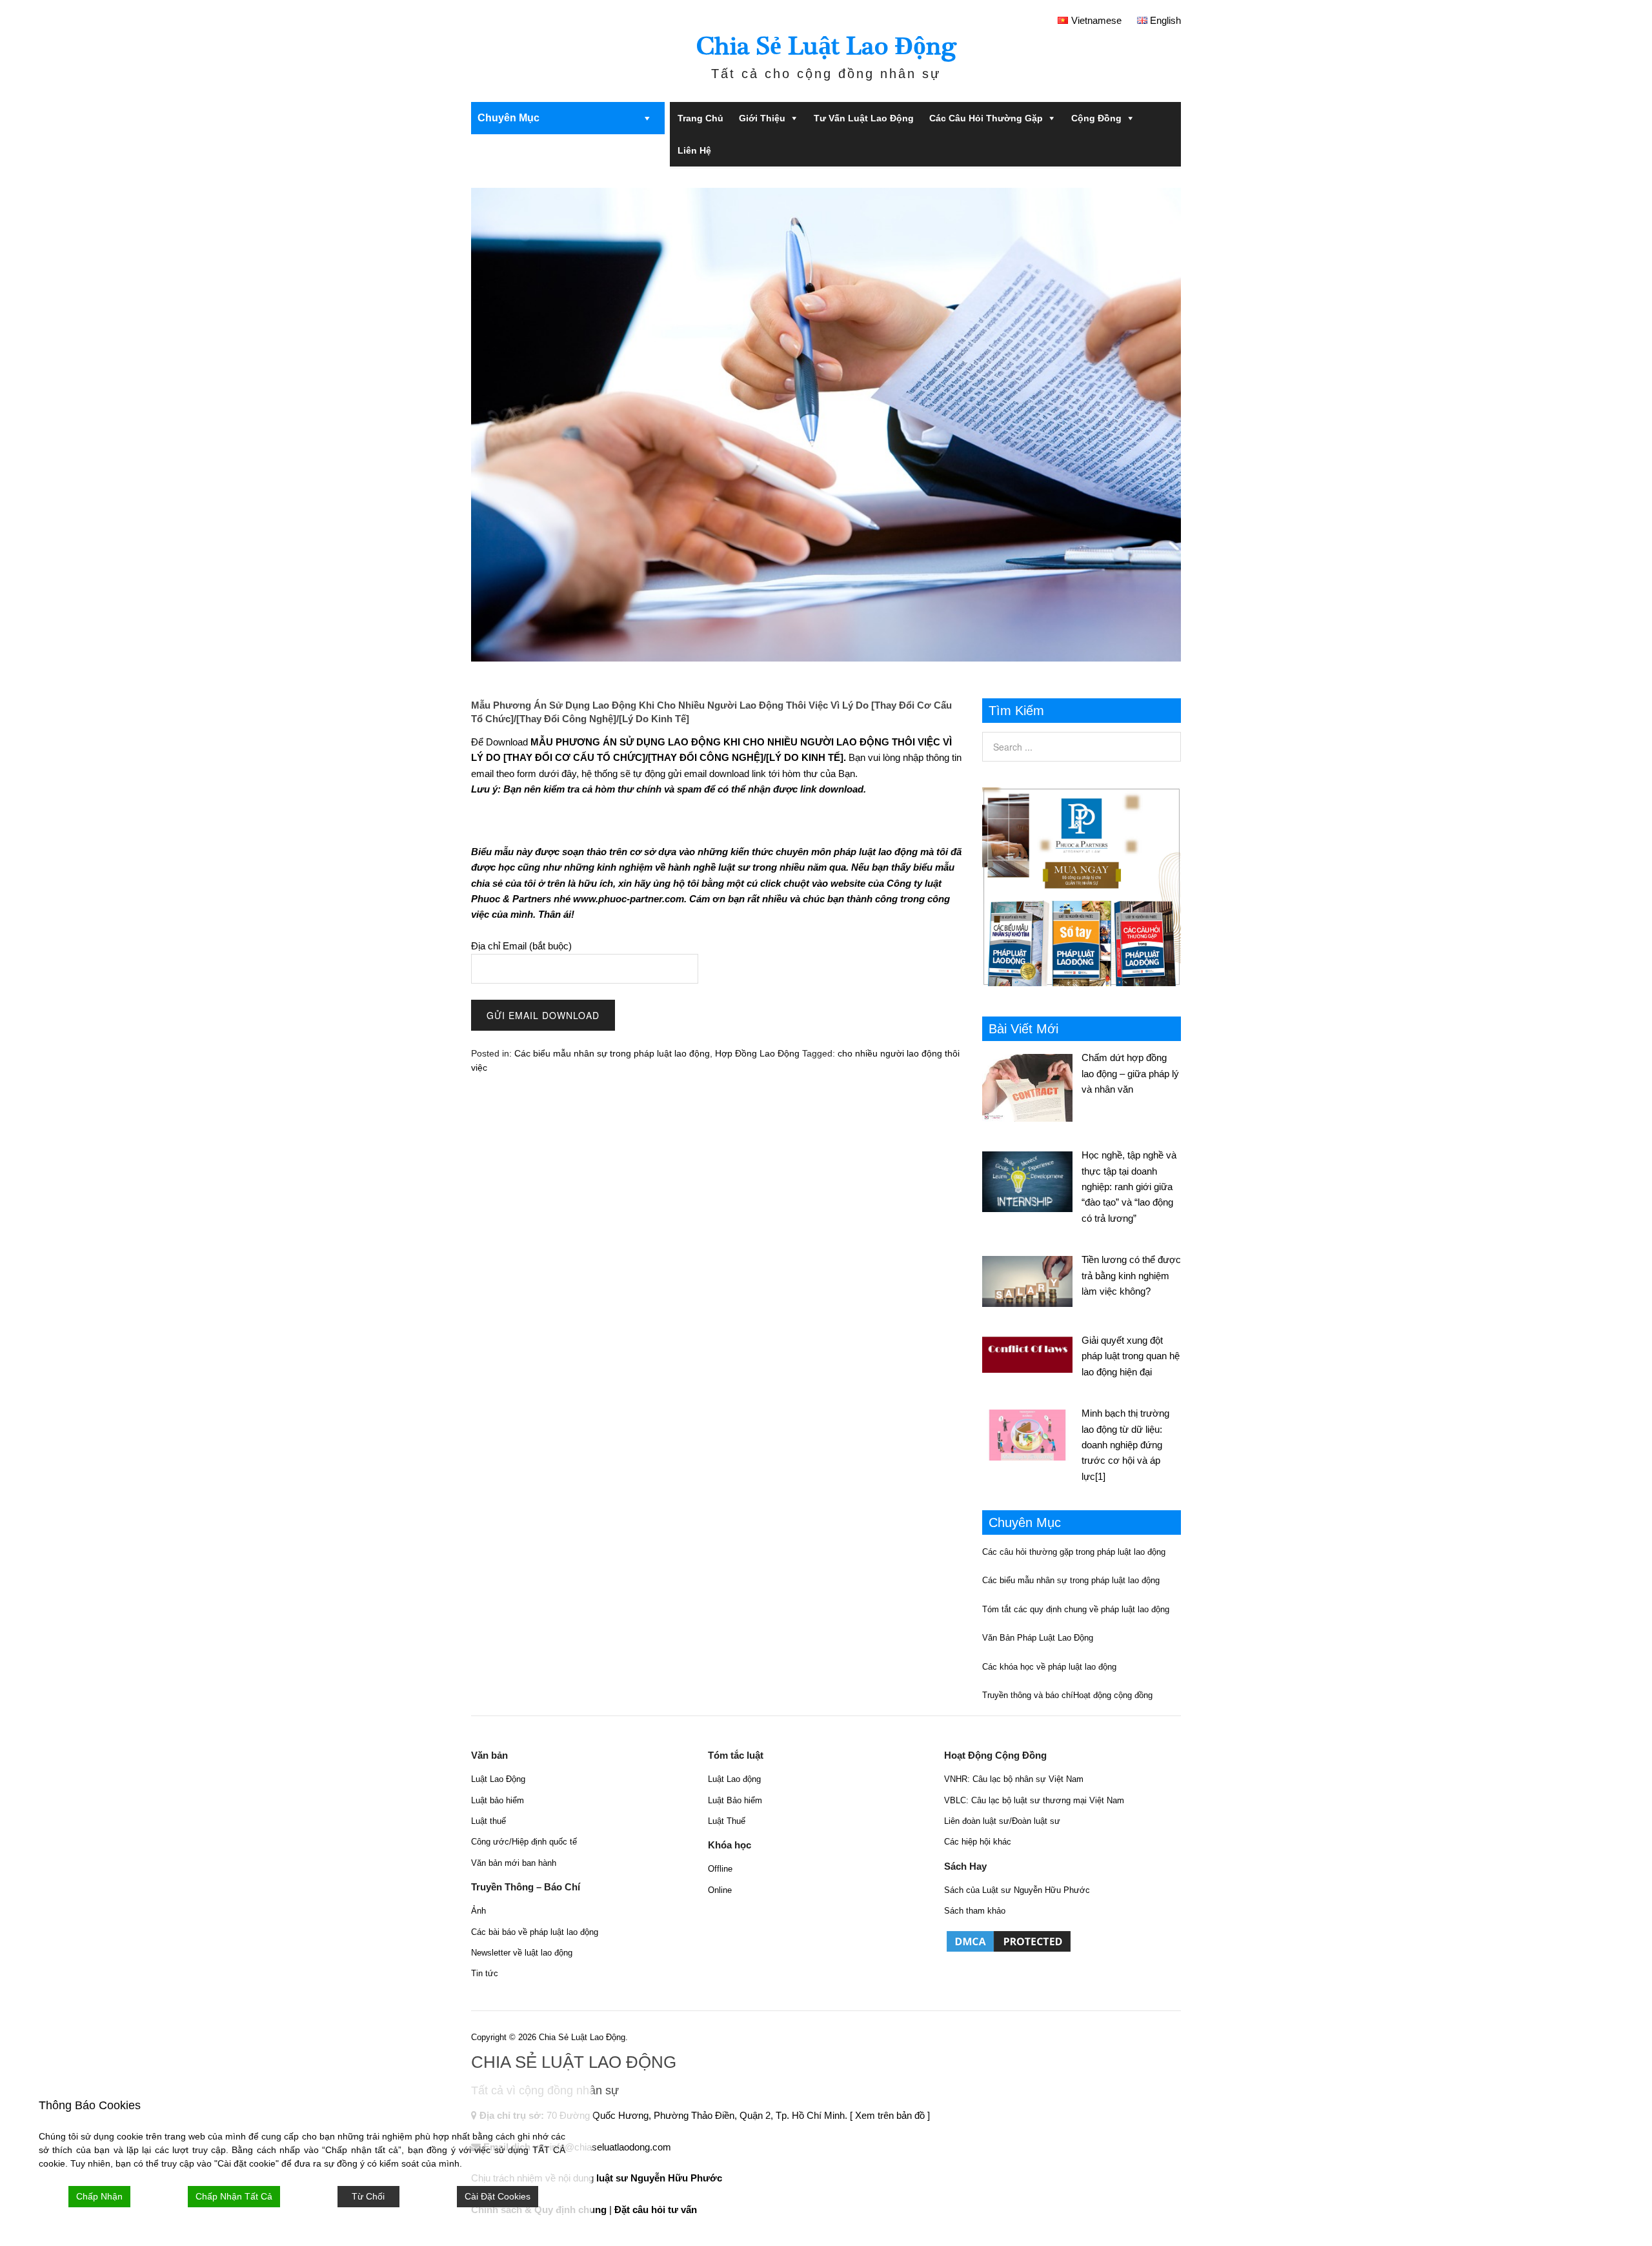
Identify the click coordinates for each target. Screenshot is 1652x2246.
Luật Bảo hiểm (735, 1800)
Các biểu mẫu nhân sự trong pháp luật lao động (612, 1053)
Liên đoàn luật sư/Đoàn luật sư (1002, 1821)
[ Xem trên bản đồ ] (890, 2115)
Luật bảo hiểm (498, 1800)
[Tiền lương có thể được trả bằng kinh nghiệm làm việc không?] (1032, 1280)
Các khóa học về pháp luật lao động (1049, 1667)
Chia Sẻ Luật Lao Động (826, 46)
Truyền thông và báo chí (1028, 1695)
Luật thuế (489, 1821)
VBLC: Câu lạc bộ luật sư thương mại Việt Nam (1034, 1800)
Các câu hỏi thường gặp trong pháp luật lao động (1074, 1552)
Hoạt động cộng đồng (1113, 1695)
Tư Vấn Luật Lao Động (864, 118)
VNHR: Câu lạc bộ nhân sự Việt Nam (1014, 1779)
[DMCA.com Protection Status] (1009, 1951)
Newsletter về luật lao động (522, 1953)
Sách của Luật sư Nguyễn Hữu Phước (1017, 1890)
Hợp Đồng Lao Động (757, 1053)
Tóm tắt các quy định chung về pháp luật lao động (1076, 1609)
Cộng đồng (1096, 118)
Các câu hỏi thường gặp (986, 118)
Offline (720, 1869)
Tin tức (485, 1973)
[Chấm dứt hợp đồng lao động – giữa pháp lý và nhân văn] (1032, 1086)
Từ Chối (368, 2196)
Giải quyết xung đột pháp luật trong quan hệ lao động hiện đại (1131, 1356)
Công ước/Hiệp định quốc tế (524, 1842)
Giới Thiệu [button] (762, 118)
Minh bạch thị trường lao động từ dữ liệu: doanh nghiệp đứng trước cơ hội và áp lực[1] (1125, 1445)
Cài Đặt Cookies (498, 2196)
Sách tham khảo (975, 1911)
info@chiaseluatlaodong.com (610, 2147)
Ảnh (478, 1911)
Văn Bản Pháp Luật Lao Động (1038, 1638)
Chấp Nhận (99, 2196)
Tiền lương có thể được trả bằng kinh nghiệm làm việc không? (1131, 1275)
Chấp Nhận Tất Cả (234, 2196)
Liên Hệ (694, 150)
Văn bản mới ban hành (514, 1863)
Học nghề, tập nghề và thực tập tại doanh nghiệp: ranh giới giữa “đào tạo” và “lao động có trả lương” (1129, 1187)
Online (720, 1890)
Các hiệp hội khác (978, 1842)
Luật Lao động (734, 1779)
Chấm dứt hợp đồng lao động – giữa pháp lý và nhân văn (1130, 1073)
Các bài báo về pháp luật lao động (535, 1932)
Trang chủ (700, 118)
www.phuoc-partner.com (629, 899)
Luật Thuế (727, 1821)
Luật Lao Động (498, 1779)
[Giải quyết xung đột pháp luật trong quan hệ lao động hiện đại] (1032, 1353)
